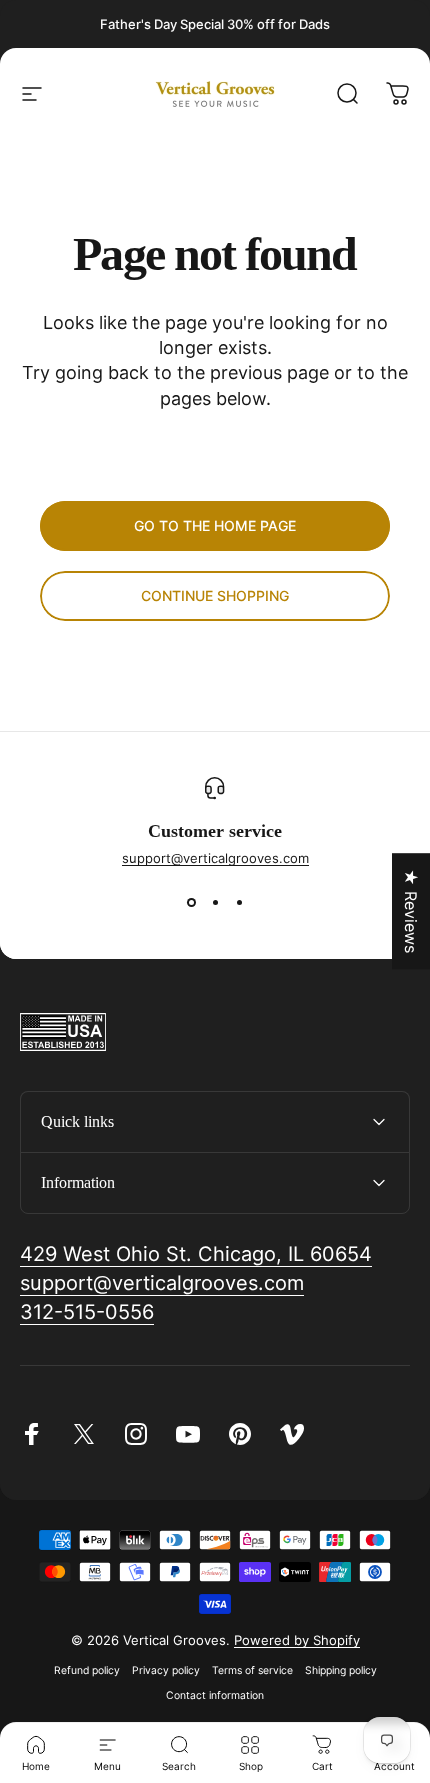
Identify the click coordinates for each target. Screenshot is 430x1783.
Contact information (215, 1695)
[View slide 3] (239, 902)
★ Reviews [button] (411, 911)
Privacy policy (166, 1670)
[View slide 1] (191, 902)
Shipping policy (341, 1670)
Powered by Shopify (297, 1640)
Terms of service (252, 1670)
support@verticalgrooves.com (215, 858)
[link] (196, 1254)
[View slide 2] (215, 902)
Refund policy (87, 1670)
